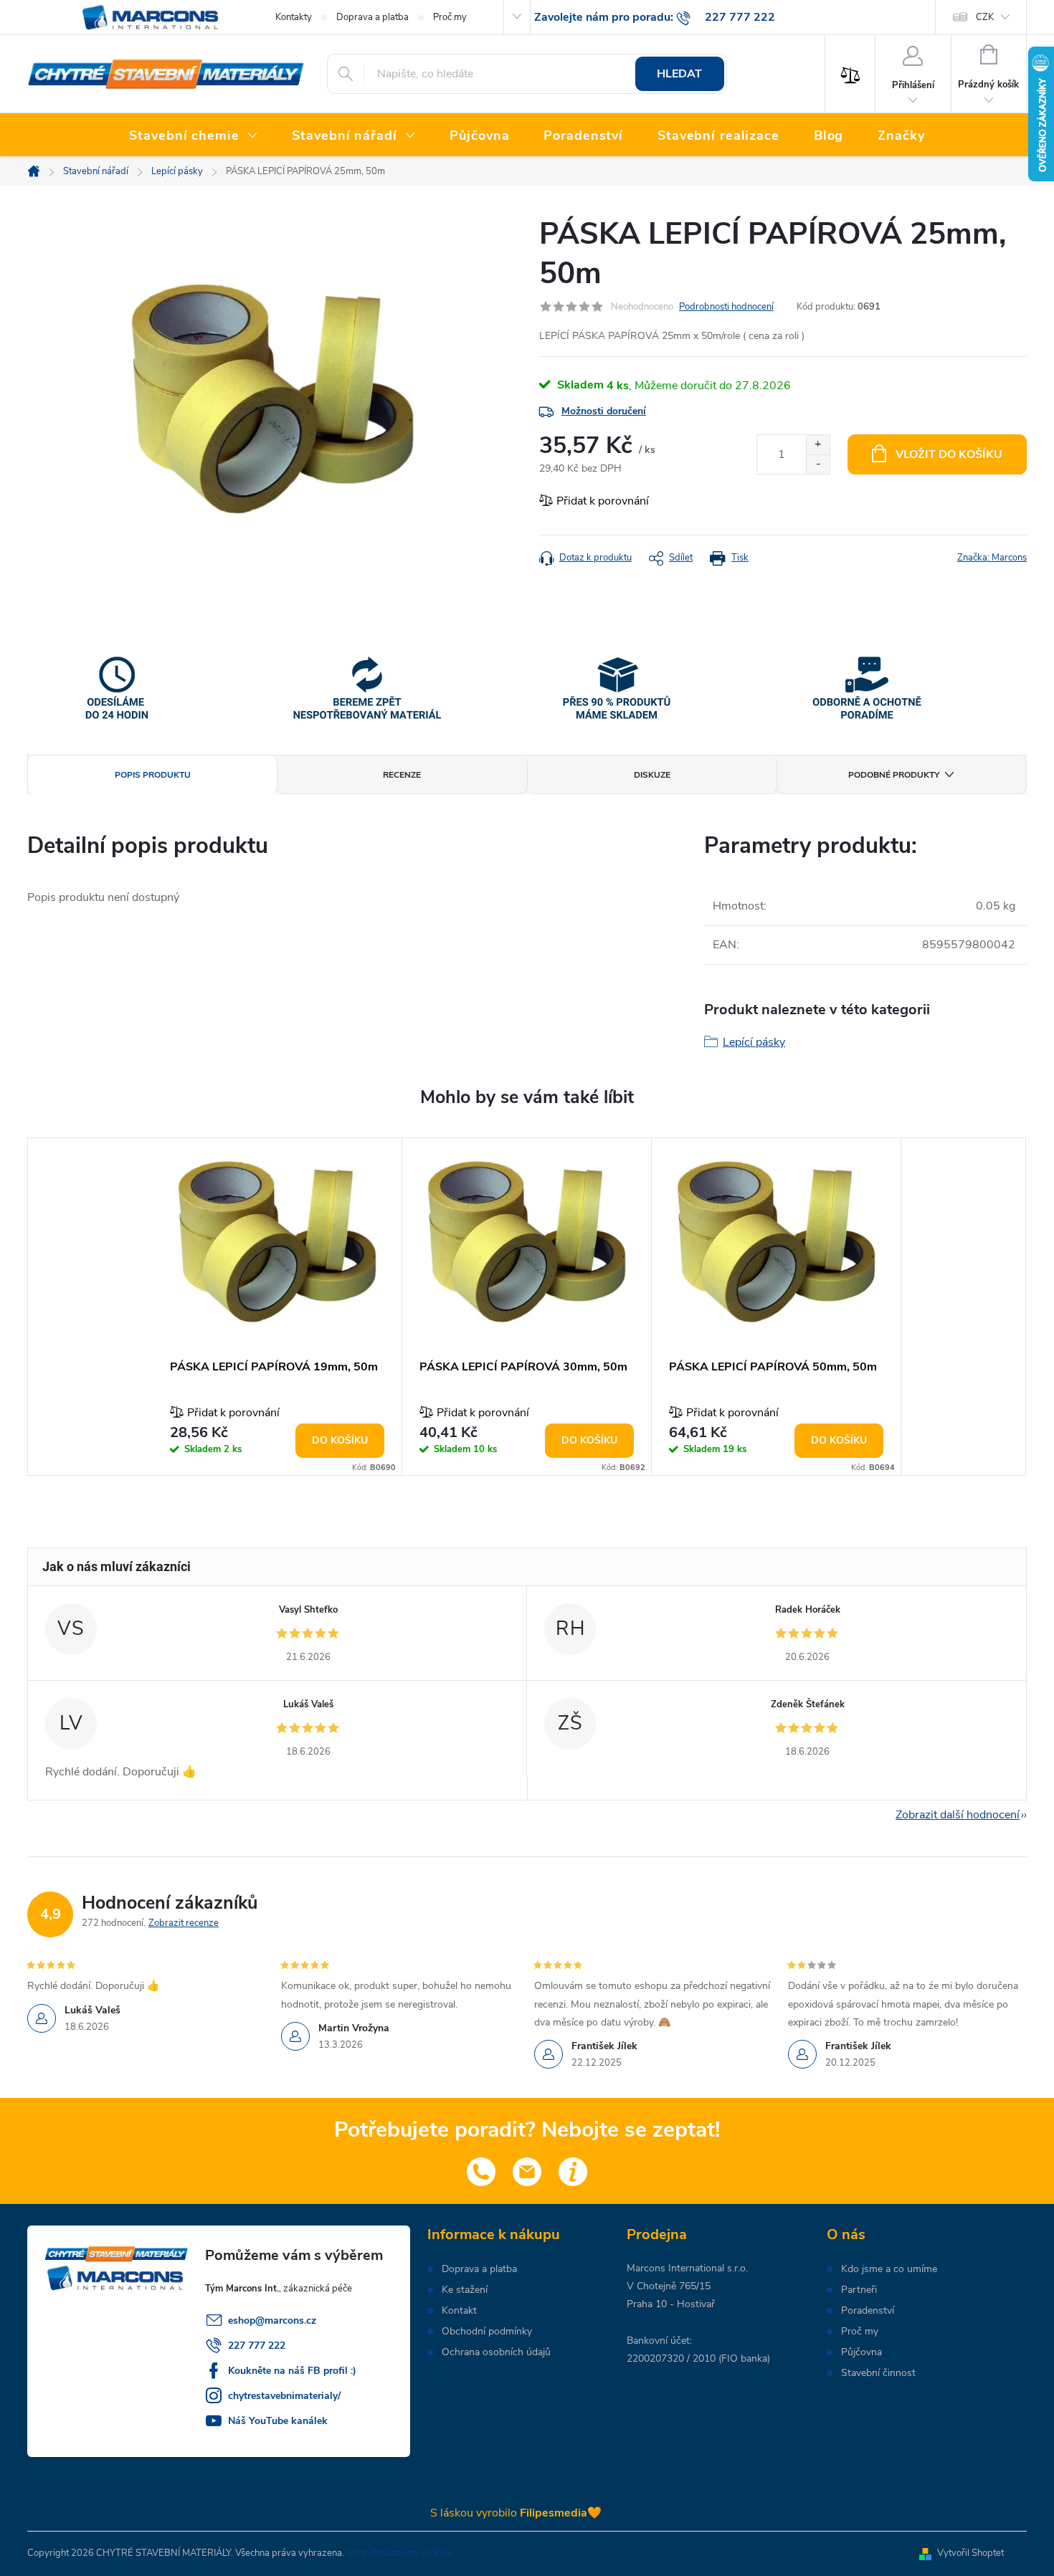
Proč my (450, 17)
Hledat (679, 74)
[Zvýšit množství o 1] (818, 445)
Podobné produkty (894, 775)
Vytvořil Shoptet (970, 2553)
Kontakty (294, 17)
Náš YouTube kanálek (278, 2421)
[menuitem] (193, 136)
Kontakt (459, 2311)
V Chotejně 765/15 (669, 2286)
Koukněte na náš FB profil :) (292, 2371)
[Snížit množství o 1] (818, 464)
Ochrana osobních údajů (496, 2352)
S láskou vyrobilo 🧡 (516, 2513)
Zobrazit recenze (184, 1923)
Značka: (992, 558)
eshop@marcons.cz (272, 2320)
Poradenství (868, 2311)
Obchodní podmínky (487, 2332)
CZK (985, 17)
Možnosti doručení (604, 411)
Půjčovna (861, 2352)
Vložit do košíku (949, 454)
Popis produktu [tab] (153, 775)
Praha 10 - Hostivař (671, 2304)
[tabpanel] (277, 1307)
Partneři (859, 2290)
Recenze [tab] (402, 775)
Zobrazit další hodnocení (958, 1815)
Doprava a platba (372, 17)
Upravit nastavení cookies (399, 2553)
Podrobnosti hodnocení (726, 307)
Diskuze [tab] (652, 775)
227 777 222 (257, 2346)
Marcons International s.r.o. (687, 2268)
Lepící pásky (754, 1042)
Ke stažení (465, 2290)
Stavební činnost (878, 2373)
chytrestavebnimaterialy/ (284, 2396)
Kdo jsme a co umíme (889, 2269)
